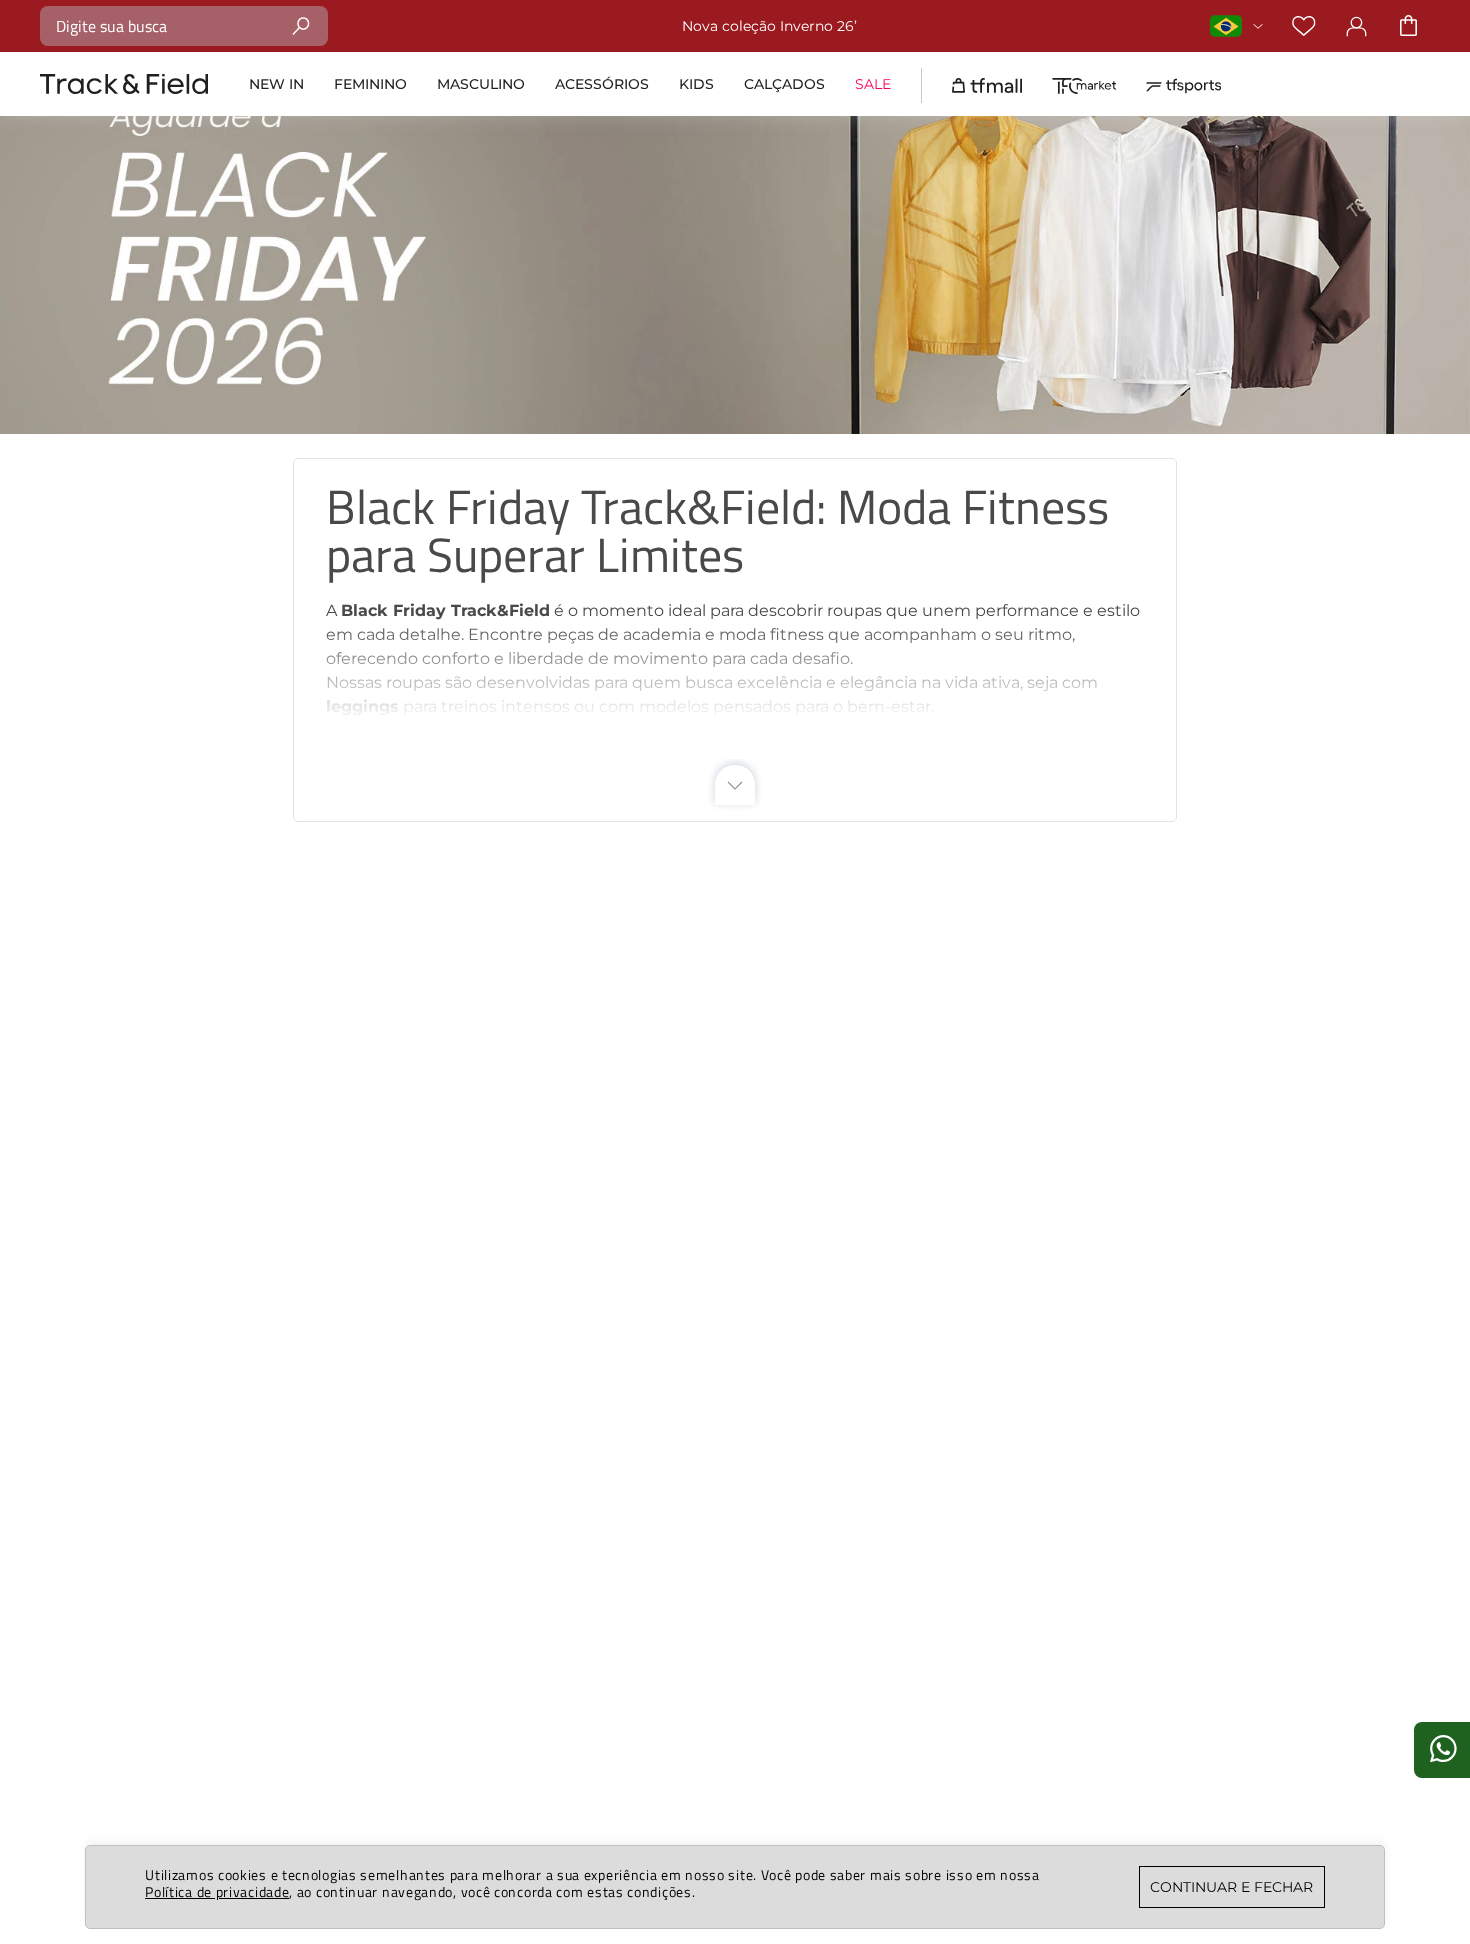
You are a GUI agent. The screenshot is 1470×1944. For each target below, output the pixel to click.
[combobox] (184, 26)
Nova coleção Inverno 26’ (769, 26)
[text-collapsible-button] (735, 785)
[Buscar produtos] (301, 25)
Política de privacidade (217, 1891)
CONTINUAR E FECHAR (1231, 1887)
